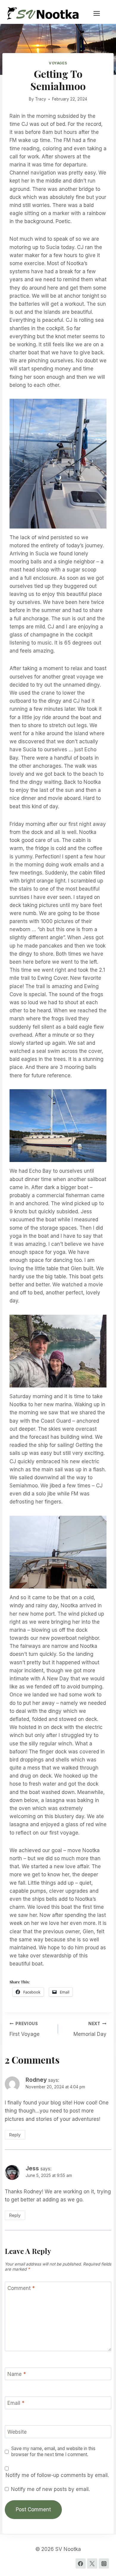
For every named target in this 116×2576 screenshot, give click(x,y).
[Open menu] (100, 13)
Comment (21, 2288)
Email (16, 2403)
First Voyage (25, 2029)
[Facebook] (81, 2563)
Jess (32, 2168)
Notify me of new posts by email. (50, 2489)
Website (17, 2432)
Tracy (41, 99)
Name (17, 2374)
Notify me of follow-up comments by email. (57, 2475)
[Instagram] (104, 2563)
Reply (15, 2135)
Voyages (58, 63)
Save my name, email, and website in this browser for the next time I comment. (53, 2451)
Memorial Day (90, 2029)
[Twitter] (92, 2563)
